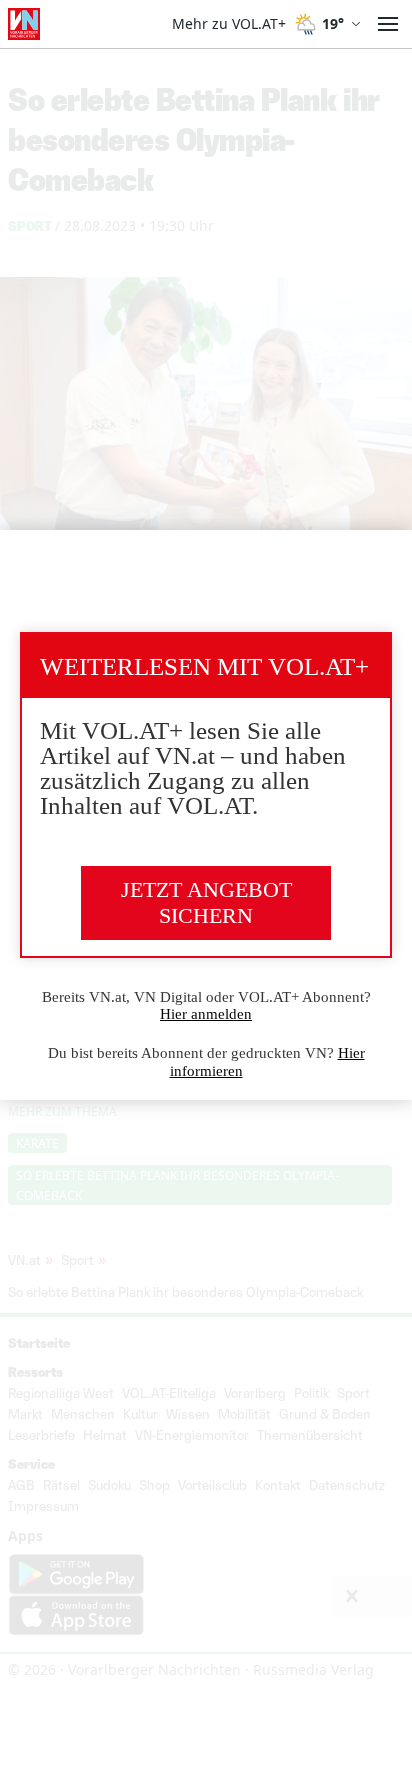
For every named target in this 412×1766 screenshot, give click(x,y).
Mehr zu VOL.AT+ (229, 24)
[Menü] (388, 24)
